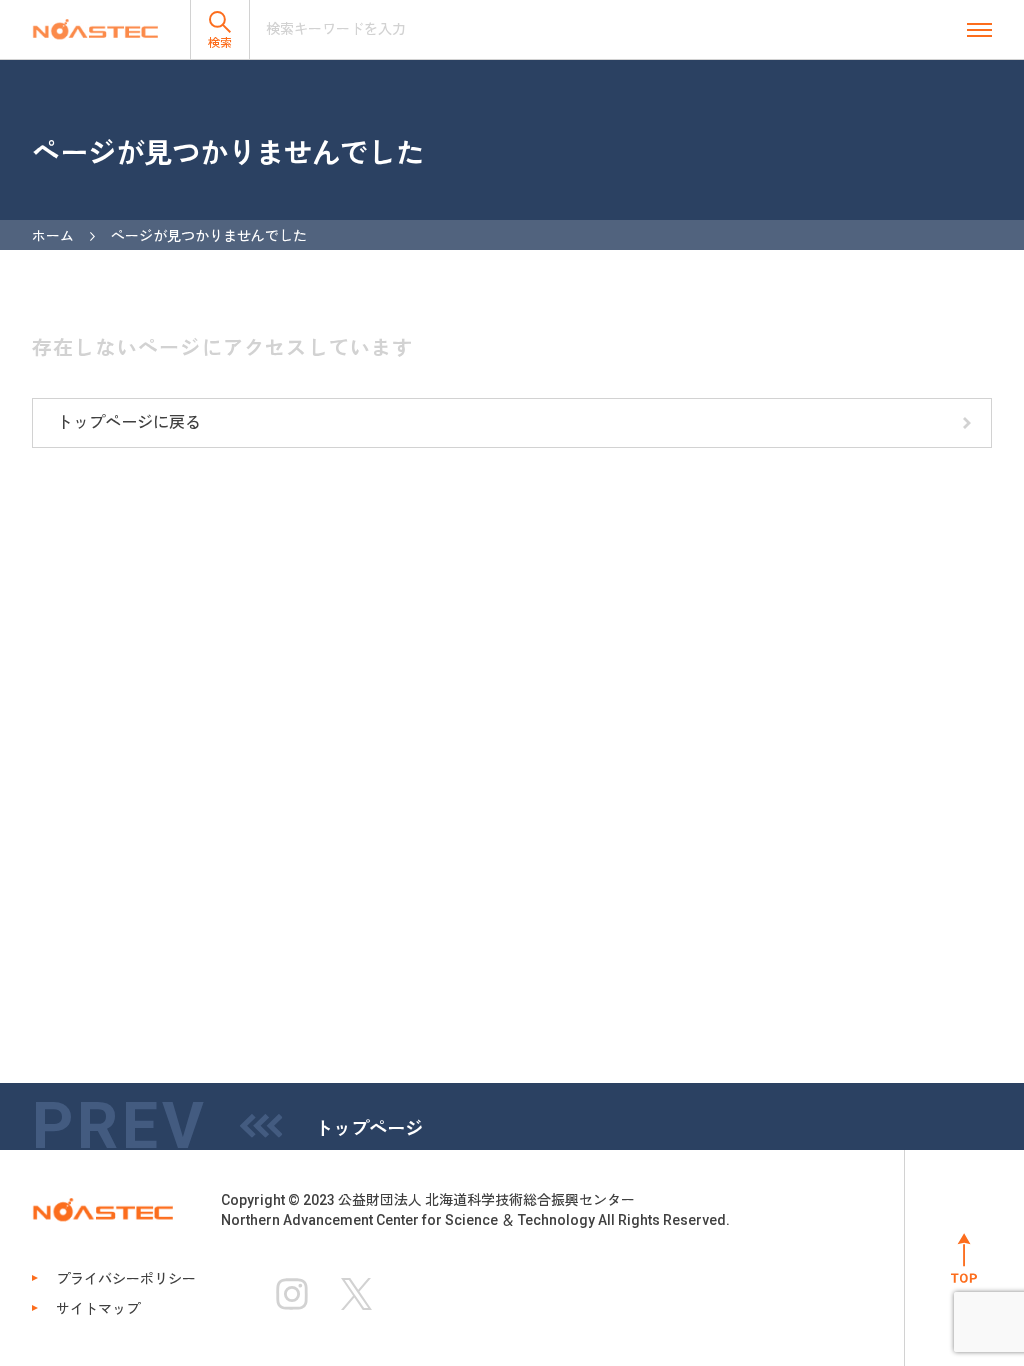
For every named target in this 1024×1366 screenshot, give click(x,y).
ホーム (53, 236)
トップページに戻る (129, 422)
